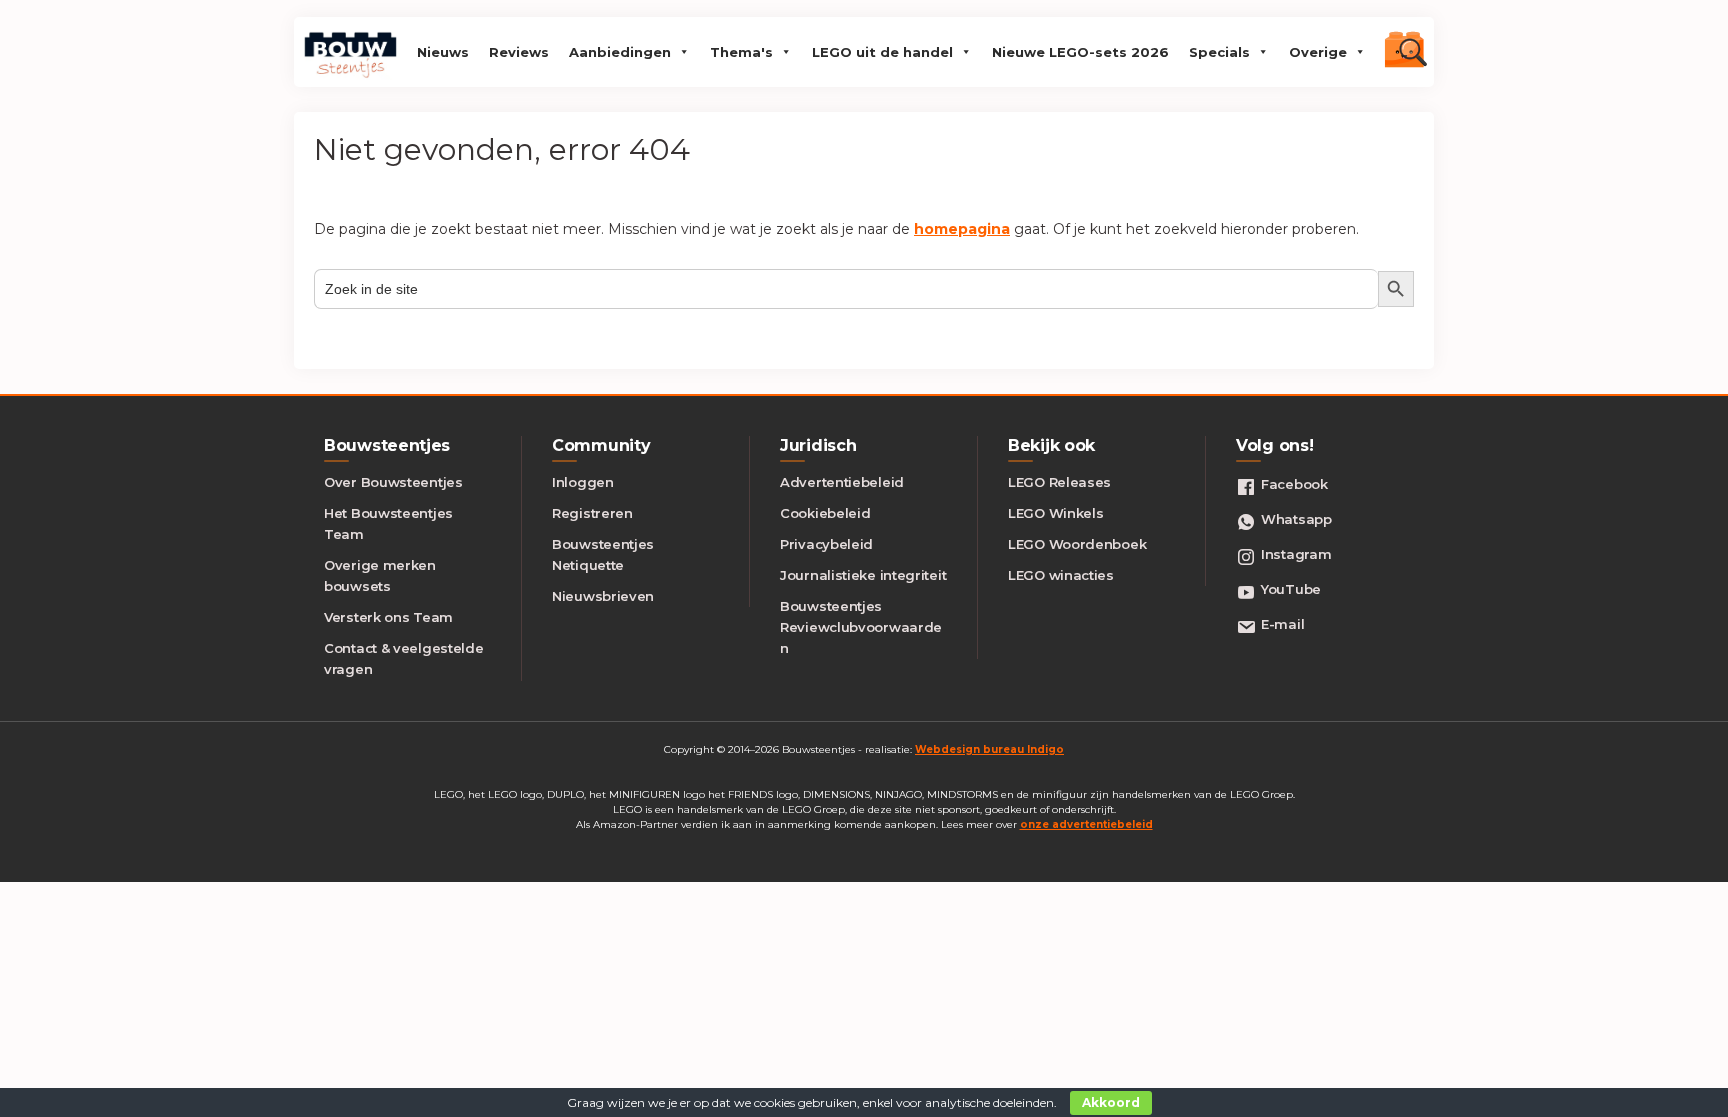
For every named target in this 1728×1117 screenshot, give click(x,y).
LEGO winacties (1061, 575)
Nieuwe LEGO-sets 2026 (1080, 52)
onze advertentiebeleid (1086, 824)
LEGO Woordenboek (1077, 544)
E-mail (1282, 624)
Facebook (1294, 484)
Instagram (1296, 554)
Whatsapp (1296, 519)
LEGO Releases (1059, 482)
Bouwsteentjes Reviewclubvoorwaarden (861, 627)
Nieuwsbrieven (603, 596)
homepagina (962, 229)
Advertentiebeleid (842, 482)
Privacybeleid (826, 544)
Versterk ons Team (388, 617)
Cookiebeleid (825, 513)
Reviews (519, 52)
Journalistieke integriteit (863, 575)
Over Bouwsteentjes (393, 482)
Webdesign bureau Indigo (989, 749)
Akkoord (1111, 1102)
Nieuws (443, 52)
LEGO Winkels (1055, 513)
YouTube (1291, 589)
